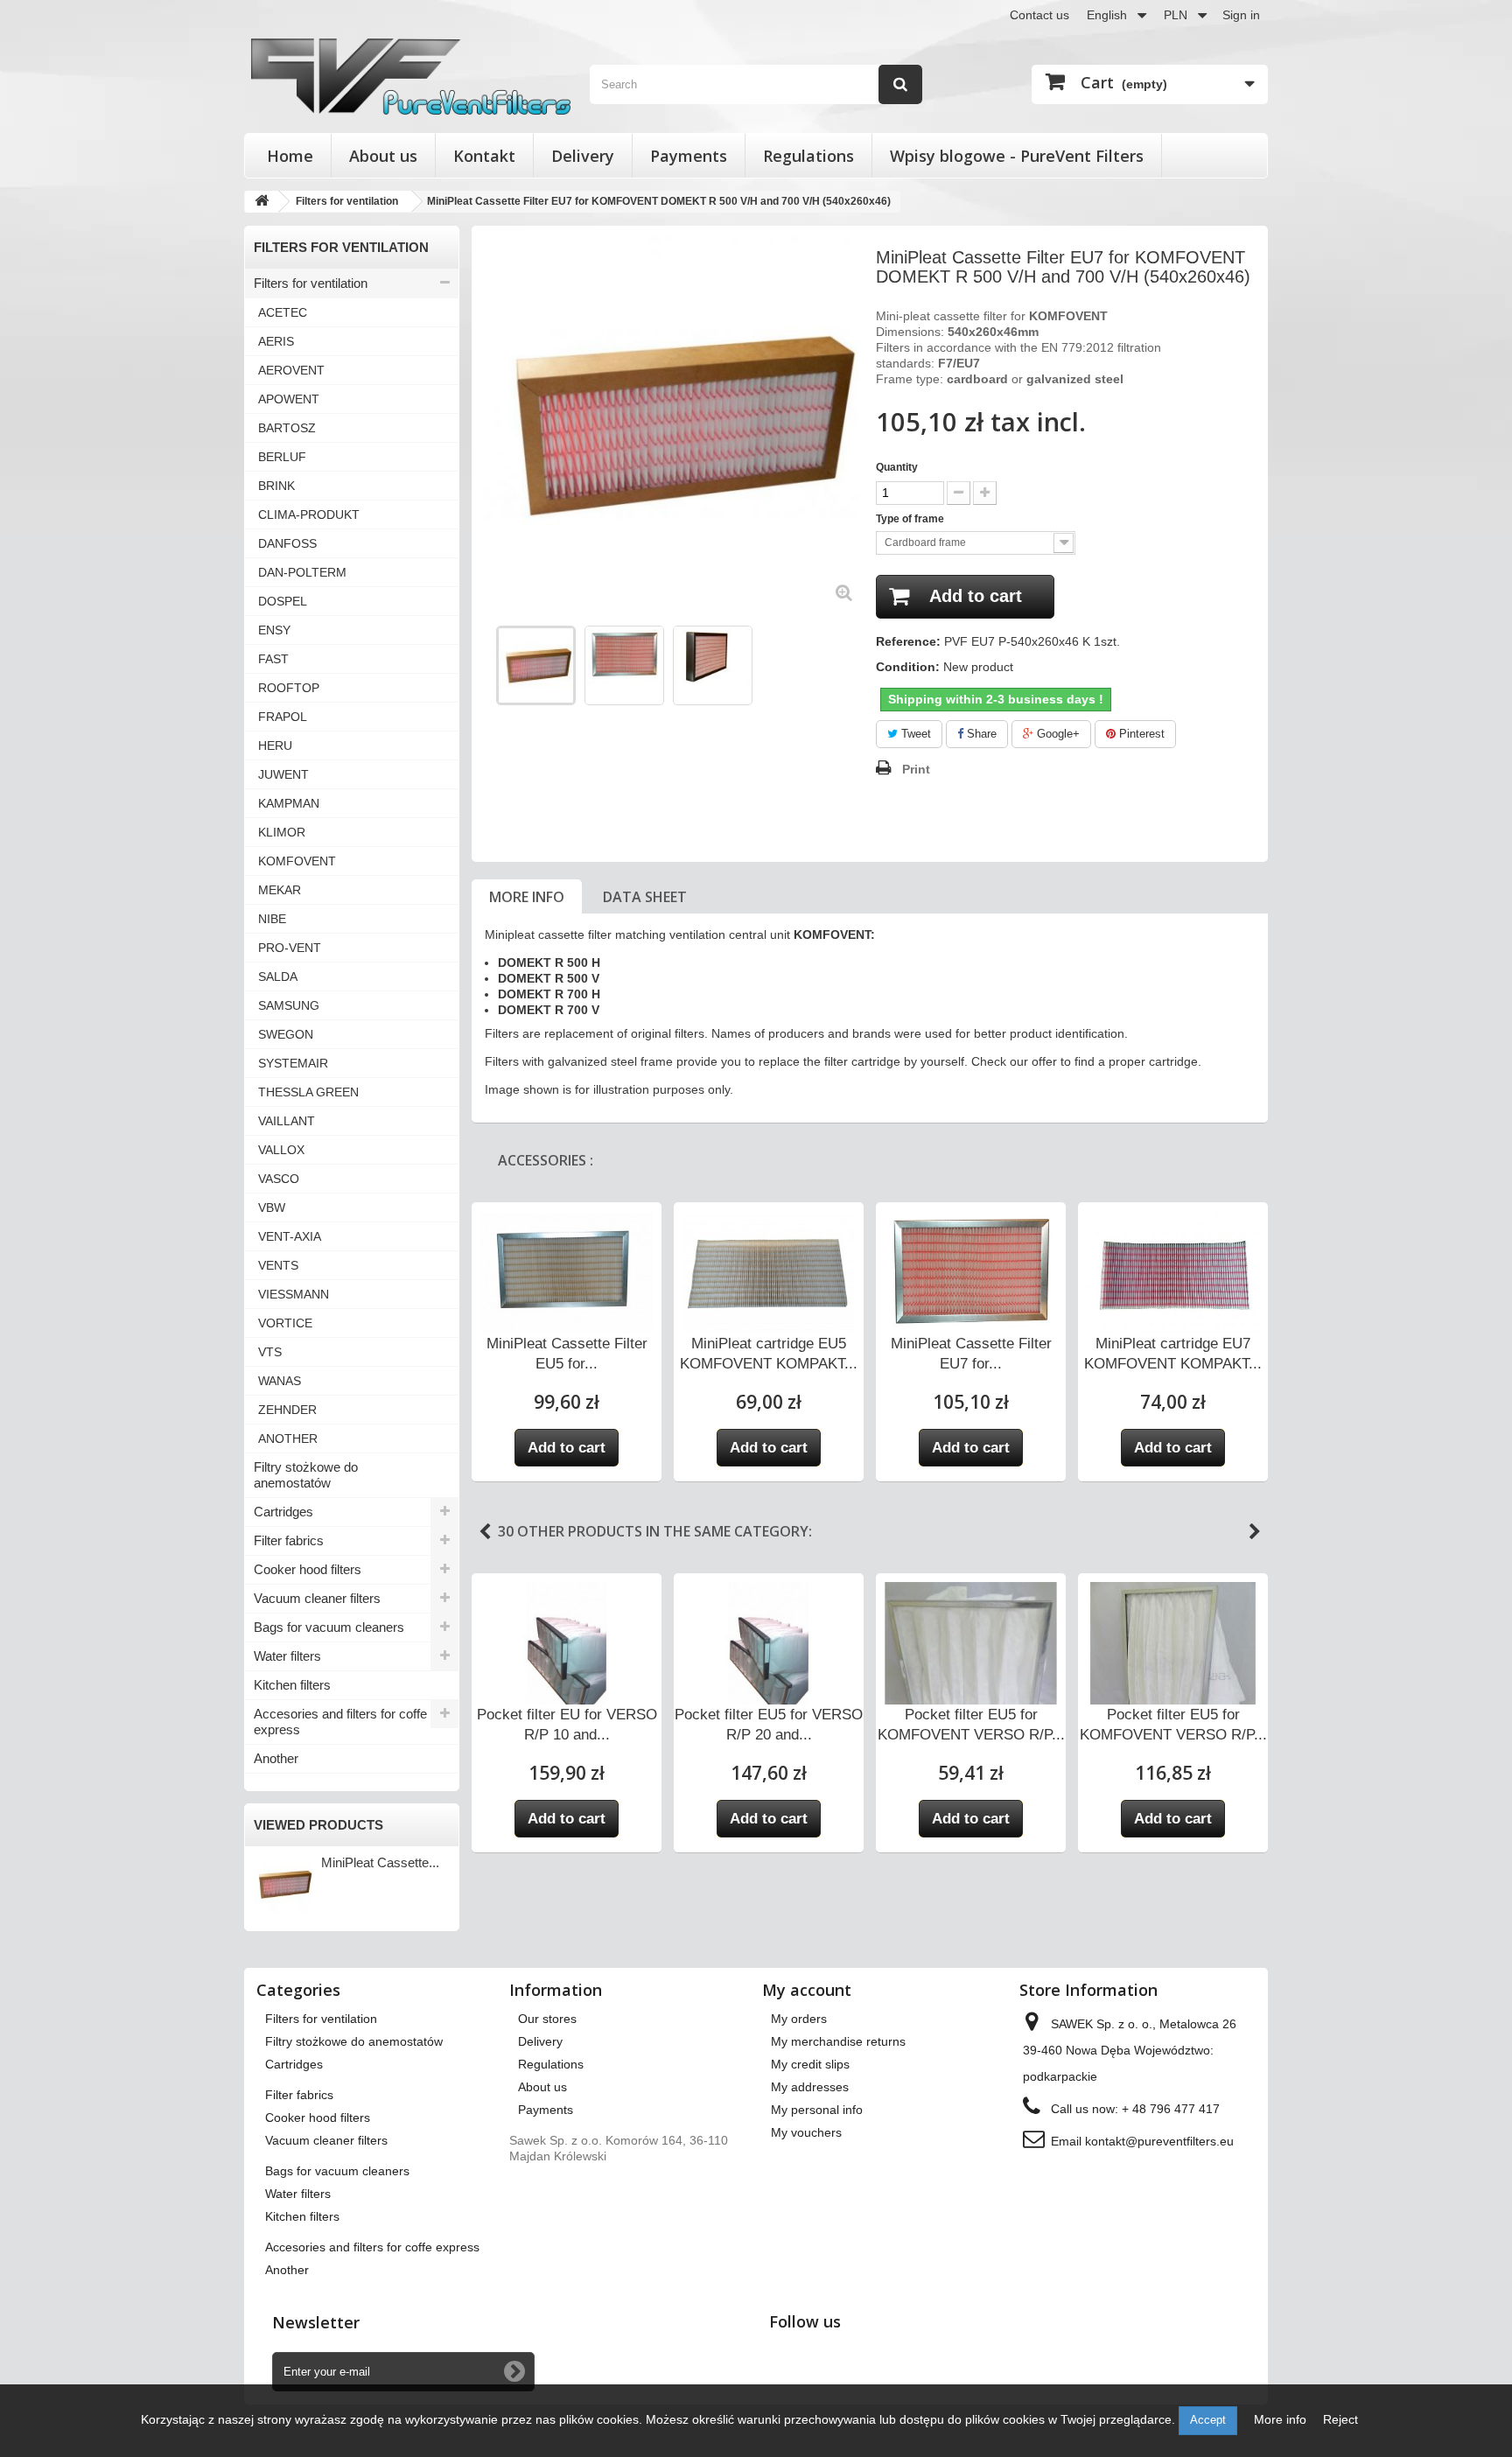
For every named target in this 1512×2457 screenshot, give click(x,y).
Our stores (547, 2019)
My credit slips (810, 2064)
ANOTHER (288, 1438)
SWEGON (286, 1034)
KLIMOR (282, 832)
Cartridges (283, 1512)
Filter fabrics (289, 1540)
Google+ (1057, 734)
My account (807, 1990)
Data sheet (645, 897)
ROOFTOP (289, 688)
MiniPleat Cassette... (380, 1862)
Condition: (908, 667)
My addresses (810, 2087)
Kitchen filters (292, 1685)
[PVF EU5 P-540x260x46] (536, 665)
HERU (275, 745)
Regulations (808, 156)
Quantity (897, 467)
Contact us (1039, 15)
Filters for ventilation (311, 283)
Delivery (583, 156)
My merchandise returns (838, 2041)
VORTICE (285, 1323)
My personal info (817, 2110)
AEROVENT (291, 370)
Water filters (287, 1656)
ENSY (274, 630)
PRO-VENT (290, 948)
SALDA (278, 976)
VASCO (279, 1179)
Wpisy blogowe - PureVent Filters (1017, 156)
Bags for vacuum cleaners (329, 1627)
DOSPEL (283, 601)
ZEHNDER (287, 1410)
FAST (273, 659)
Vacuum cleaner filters (317, 1598)
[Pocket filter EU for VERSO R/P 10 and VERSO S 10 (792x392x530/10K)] (567, 1649)
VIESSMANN (294, 1294)
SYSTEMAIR (293, 1063)
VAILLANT (287, 1121)
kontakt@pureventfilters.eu (1159, 2141)
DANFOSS (287, 543)
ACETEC (283, 312)
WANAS (280, 1381)
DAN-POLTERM (302, 572)
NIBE (272, 919)
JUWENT (283, 774)
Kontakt (484, 156)
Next (1255, 1532)
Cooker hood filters (308, 1569)
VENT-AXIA (290, 1236)
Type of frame (911, 519)
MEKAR (280, 890)
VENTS (278, 1265)
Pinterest (1140, 734)
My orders (799, 2019)
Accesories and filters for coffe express (340, 1722)
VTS (270, 1352)
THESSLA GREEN (308, 1092)
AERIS (276, 341)
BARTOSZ (287, 428)
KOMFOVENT (297, 861)
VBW (272, 1207)
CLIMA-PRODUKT (309, 514)
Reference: (908, 641)
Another (276, 1758)
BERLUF (282, 457)
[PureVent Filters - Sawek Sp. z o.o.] (411, 77)
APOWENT (289, 399)
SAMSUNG (289, 1005)
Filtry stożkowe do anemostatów (306, 1475)
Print (916, 769)
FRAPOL (283, 717)
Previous (486, 665)
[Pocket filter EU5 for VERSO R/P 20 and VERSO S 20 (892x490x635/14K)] (769, 1649)
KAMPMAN (289, 803)
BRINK (276, 486)
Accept (1208, 2420)
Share (980, 734)
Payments (689, 156)
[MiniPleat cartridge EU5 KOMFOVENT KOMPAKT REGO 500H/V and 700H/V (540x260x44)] (769, 1278)
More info (527, 897)
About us (383, 156)
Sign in (1241, 15)
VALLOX (281, 1150)
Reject (1340, 2419)
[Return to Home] (262, 202)
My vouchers (806, 2132)
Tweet (914, 734)
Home (290, 156)
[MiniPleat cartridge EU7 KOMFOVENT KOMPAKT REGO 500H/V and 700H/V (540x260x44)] (1173, 1276)
